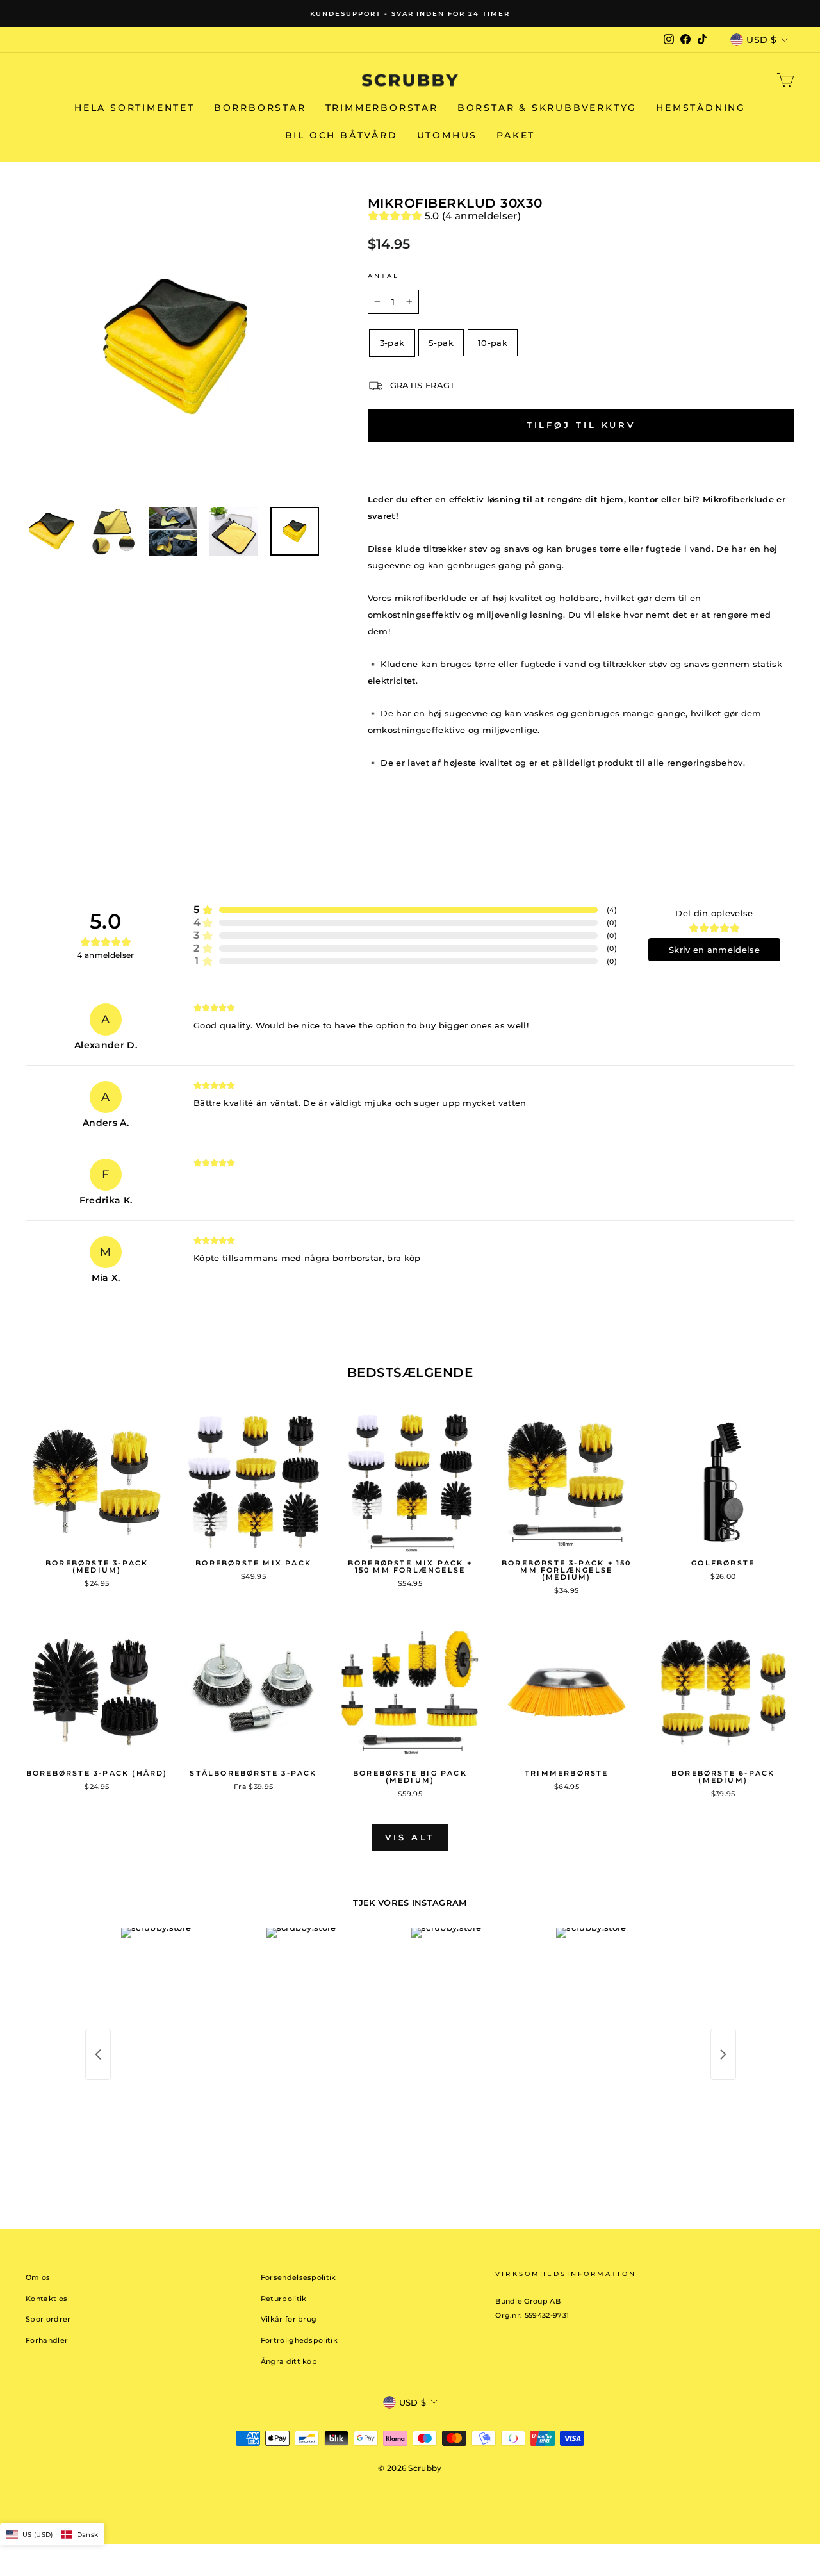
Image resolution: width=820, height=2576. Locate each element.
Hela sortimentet (135, 108)
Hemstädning (701, 108)
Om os (38, 2277)
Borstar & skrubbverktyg (547, 108)
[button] (52, 2534)
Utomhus (447, 135)
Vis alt (410, 1837)
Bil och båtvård (341, 135)
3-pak (392, 343)
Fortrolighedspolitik (299, 2340)
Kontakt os (46, 2299)
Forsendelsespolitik (299, 2277)
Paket (516, 135)
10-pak (493, 343)
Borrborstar (260, 108)
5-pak (441, 343)
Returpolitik (284, 2299)
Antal (384, 276)
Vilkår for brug (289, 2319)
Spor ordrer (48, 2319)
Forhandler (47, 2340)
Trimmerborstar (382, 108)
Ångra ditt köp (289, 2361)
